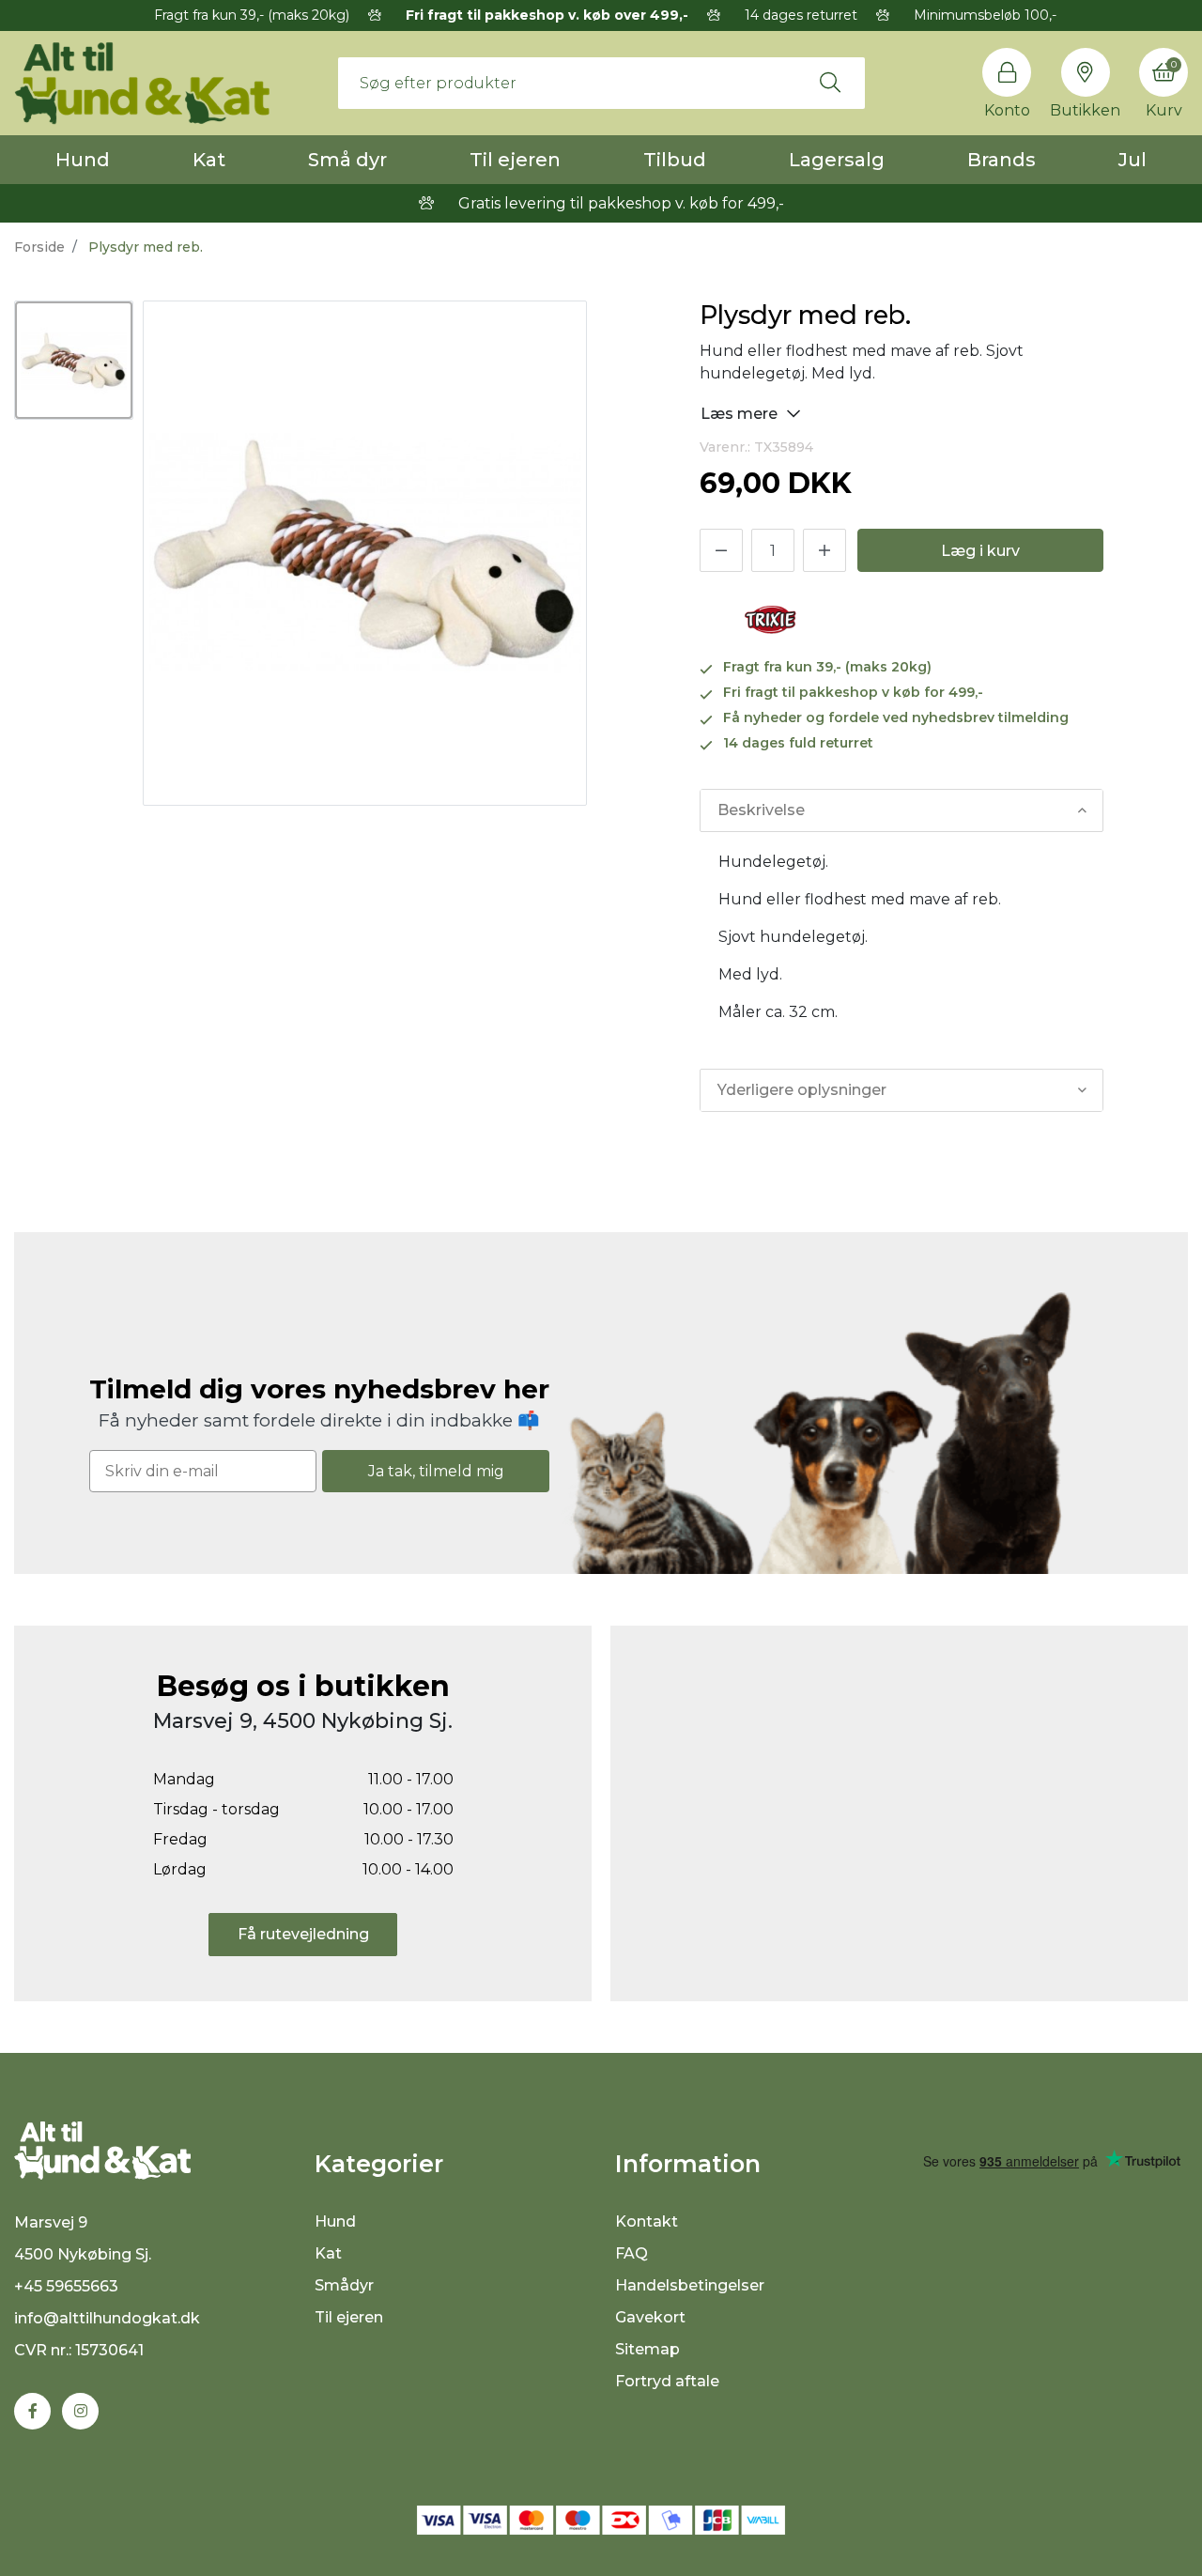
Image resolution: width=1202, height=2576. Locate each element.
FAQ (632, 2253)
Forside (39, 247)
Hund (83, 160)
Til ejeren (515, 160)
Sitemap (647, 2349)
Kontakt (647, 2221)
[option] (74, 360)
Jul (1133, 160)
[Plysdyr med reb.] (74, 360)
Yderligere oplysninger (802, 1090)
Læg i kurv (980, 551)
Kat (209, 160)
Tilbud (675, 160)
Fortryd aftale (667, 2381)
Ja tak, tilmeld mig (436, 1471)
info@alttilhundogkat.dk (107, 2318)
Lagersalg (837, 160)
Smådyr (344, 2285)
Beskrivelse (761, 810)
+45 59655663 (66, 2286)
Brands (1002, 160)
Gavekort (650, 2317)
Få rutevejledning (303, 1934)
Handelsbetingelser (690, 2285)
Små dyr (347, 160)
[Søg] (830, 83)
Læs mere (741, 414)
